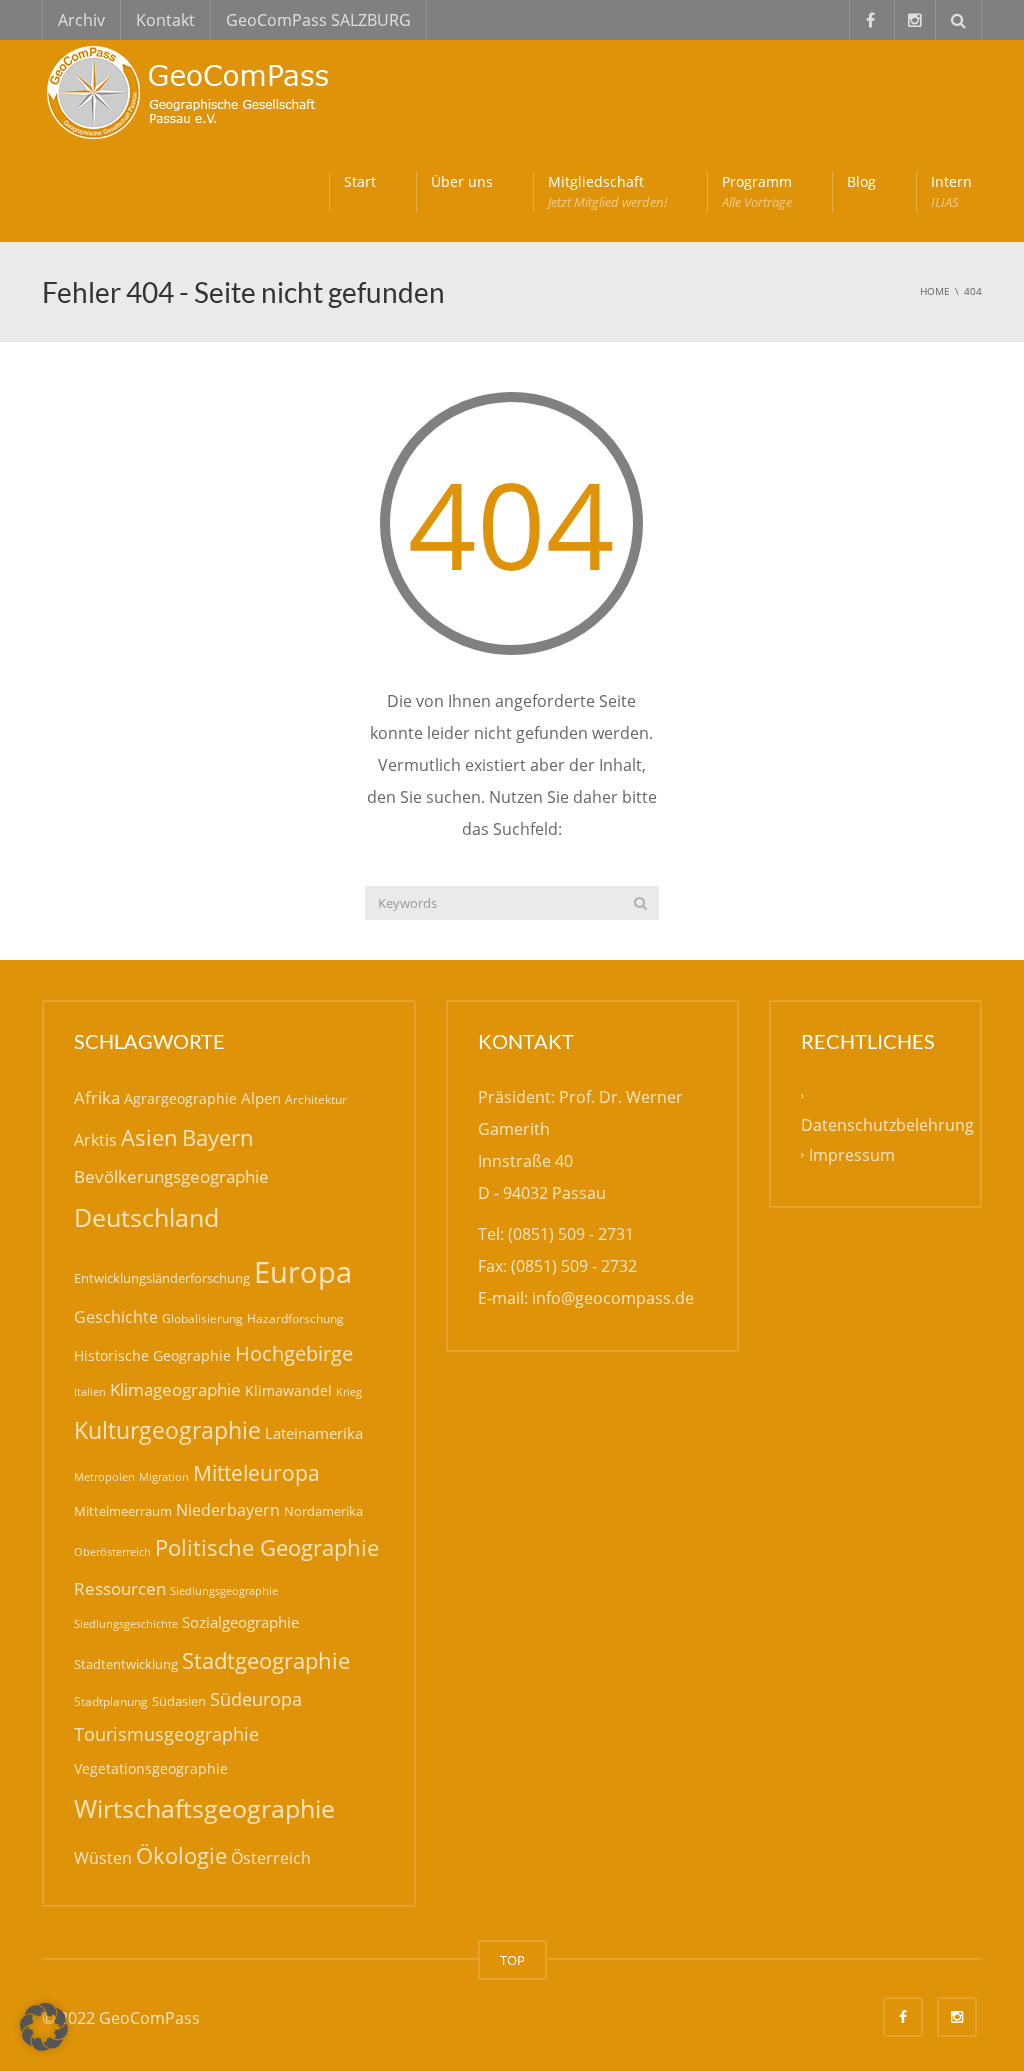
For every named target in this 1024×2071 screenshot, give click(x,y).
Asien (149, 1137)
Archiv (81, 20)
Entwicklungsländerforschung (162, 1278)
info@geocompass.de (613, 1298)
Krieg (349, 1391)
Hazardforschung (295, 1318)
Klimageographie (175, 1389)
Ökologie (181, 1855)
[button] (44, 2027)
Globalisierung (202, 1318)
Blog (861, 181)
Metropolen (104, 1477)
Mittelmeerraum (123, 1511)
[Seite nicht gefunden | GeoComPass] (192, 90)
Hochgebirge (294, 1353)
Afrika (97, 1097)
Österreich (271, 1858)
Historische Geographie (152, 1355)
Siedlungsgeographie (224, 1590)
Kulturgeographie (167, 1430)
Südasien (179, 1701)
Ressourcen (120, 1588)
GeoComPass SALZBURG (318, 20)
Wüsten (103, 1858)
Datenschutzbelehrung (887, 1125)
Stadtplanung (111, 1701)
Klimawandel (288, 1390)
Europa (303, 1272)
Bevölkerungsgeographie (171, 1176)
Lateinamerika (314, 1433)
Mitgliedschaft (607, 191)
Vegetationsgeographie (151, 1768)
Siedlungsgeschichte (126, 1623)
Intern (951, 191)
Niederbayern (228, 1510)
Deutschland (146, 1217)
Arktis (95, 1139)
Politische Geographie (267, 1547)
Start (360, 181)
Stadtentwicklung (126, 1664)
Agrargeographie (180, 1098)
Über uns (462, 181)
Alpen (261, 1098)
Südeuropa (256, 1699)
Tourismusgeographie (166, 1734)
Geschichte (116, 1317)
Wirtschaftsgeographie (204, 1808)
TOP (512, 1960)
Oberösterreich (112, 1551)
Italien (90, 1391)
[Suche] (640, 903)
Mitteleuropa (256, 1473)
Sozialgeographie (240, 1622)
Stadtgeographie (266, 1660)
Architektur (316, 1099)
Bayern (218, 1137)
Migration (164, 1476)
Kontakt (165, 20)
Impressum (852, 1155)
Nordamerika (323, 1511)
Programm (757, 191)
